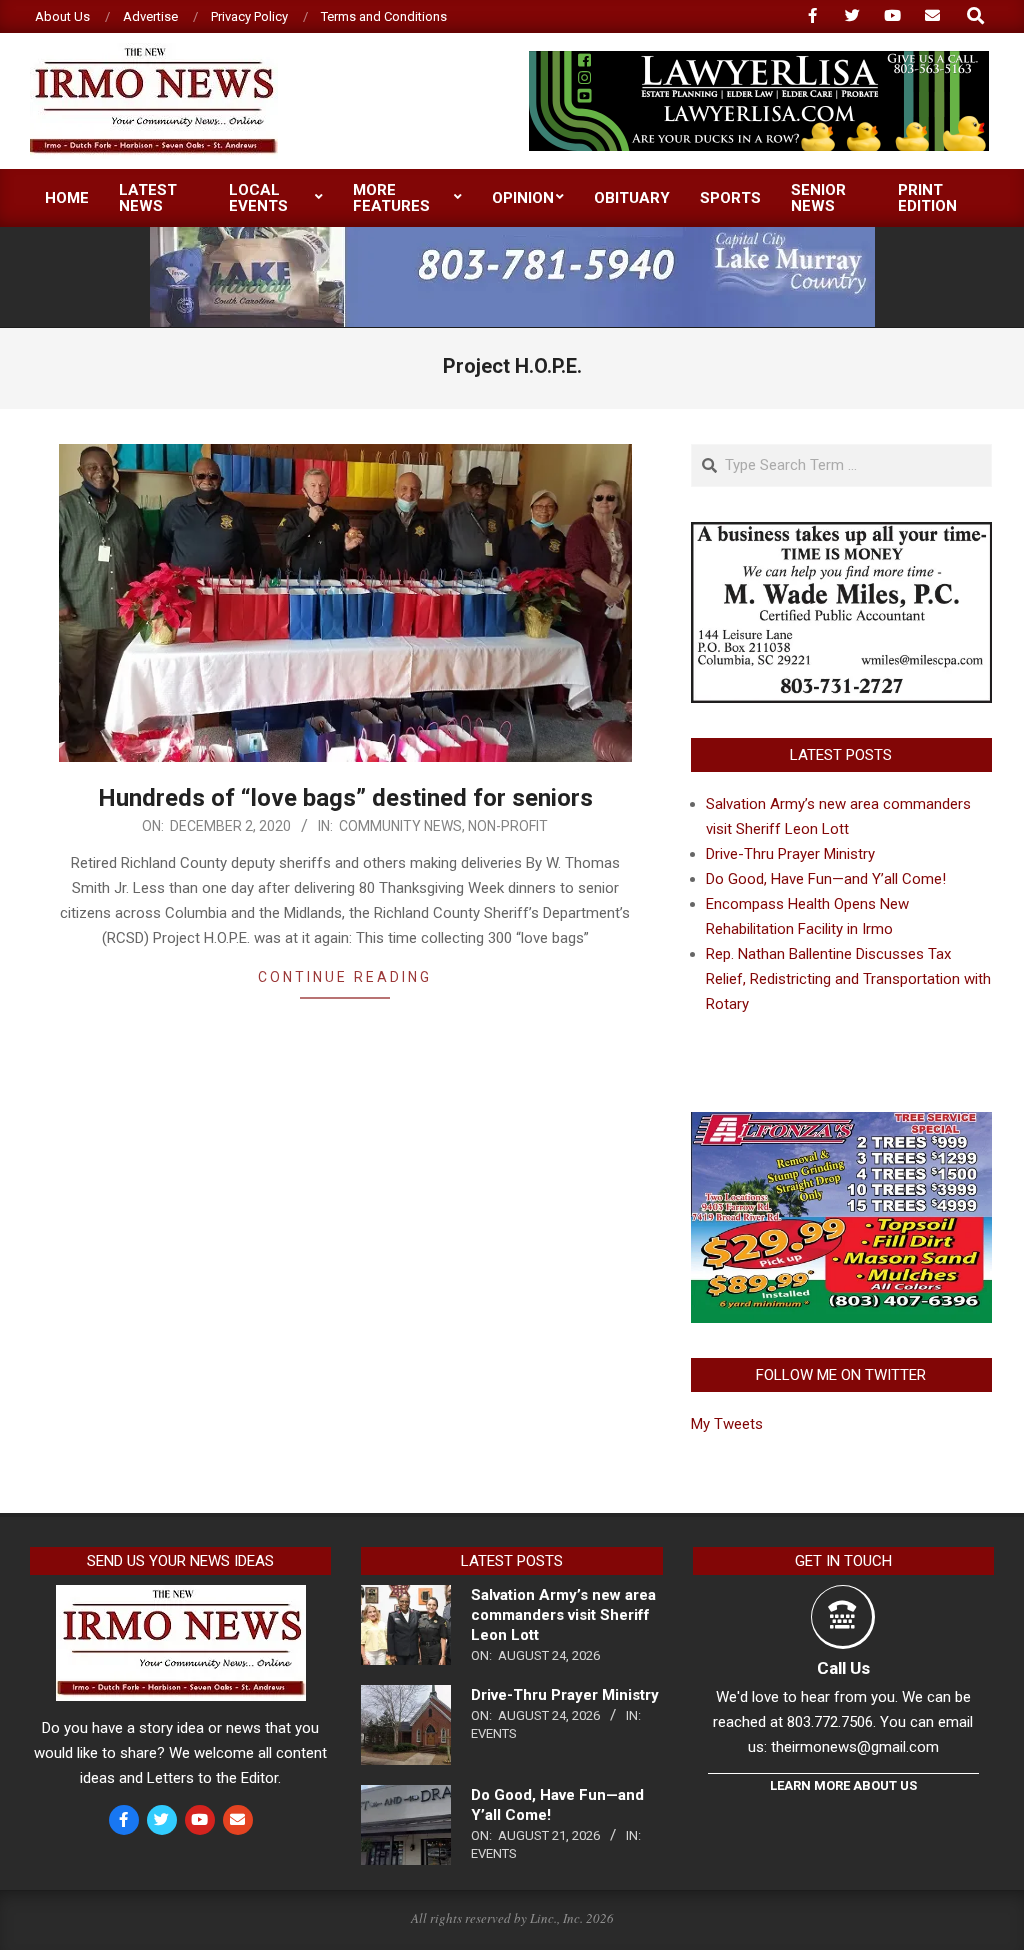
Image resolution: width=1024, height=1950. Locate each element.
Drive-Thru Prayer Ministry (790, 854)
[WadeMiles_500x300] (841, 534)
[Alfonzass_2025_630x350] (841, 1124)
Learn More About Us (843, 1785)
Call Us (843, 1668)
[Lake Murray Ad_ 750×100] (512, 235)
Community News (400, 826)
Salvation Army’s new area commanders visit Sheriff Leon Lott (563, 1615)
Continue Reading (345, 977)
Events (494, 1733)
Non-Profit (508, 826)
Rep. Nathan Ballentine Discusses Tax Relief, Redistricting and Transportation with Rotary (848, 979)
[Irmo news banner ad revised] (759, 59)
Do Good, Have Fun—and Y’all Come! (826, 879)
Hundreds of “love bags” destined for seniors (345, 798)
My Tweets (727, 1424)
